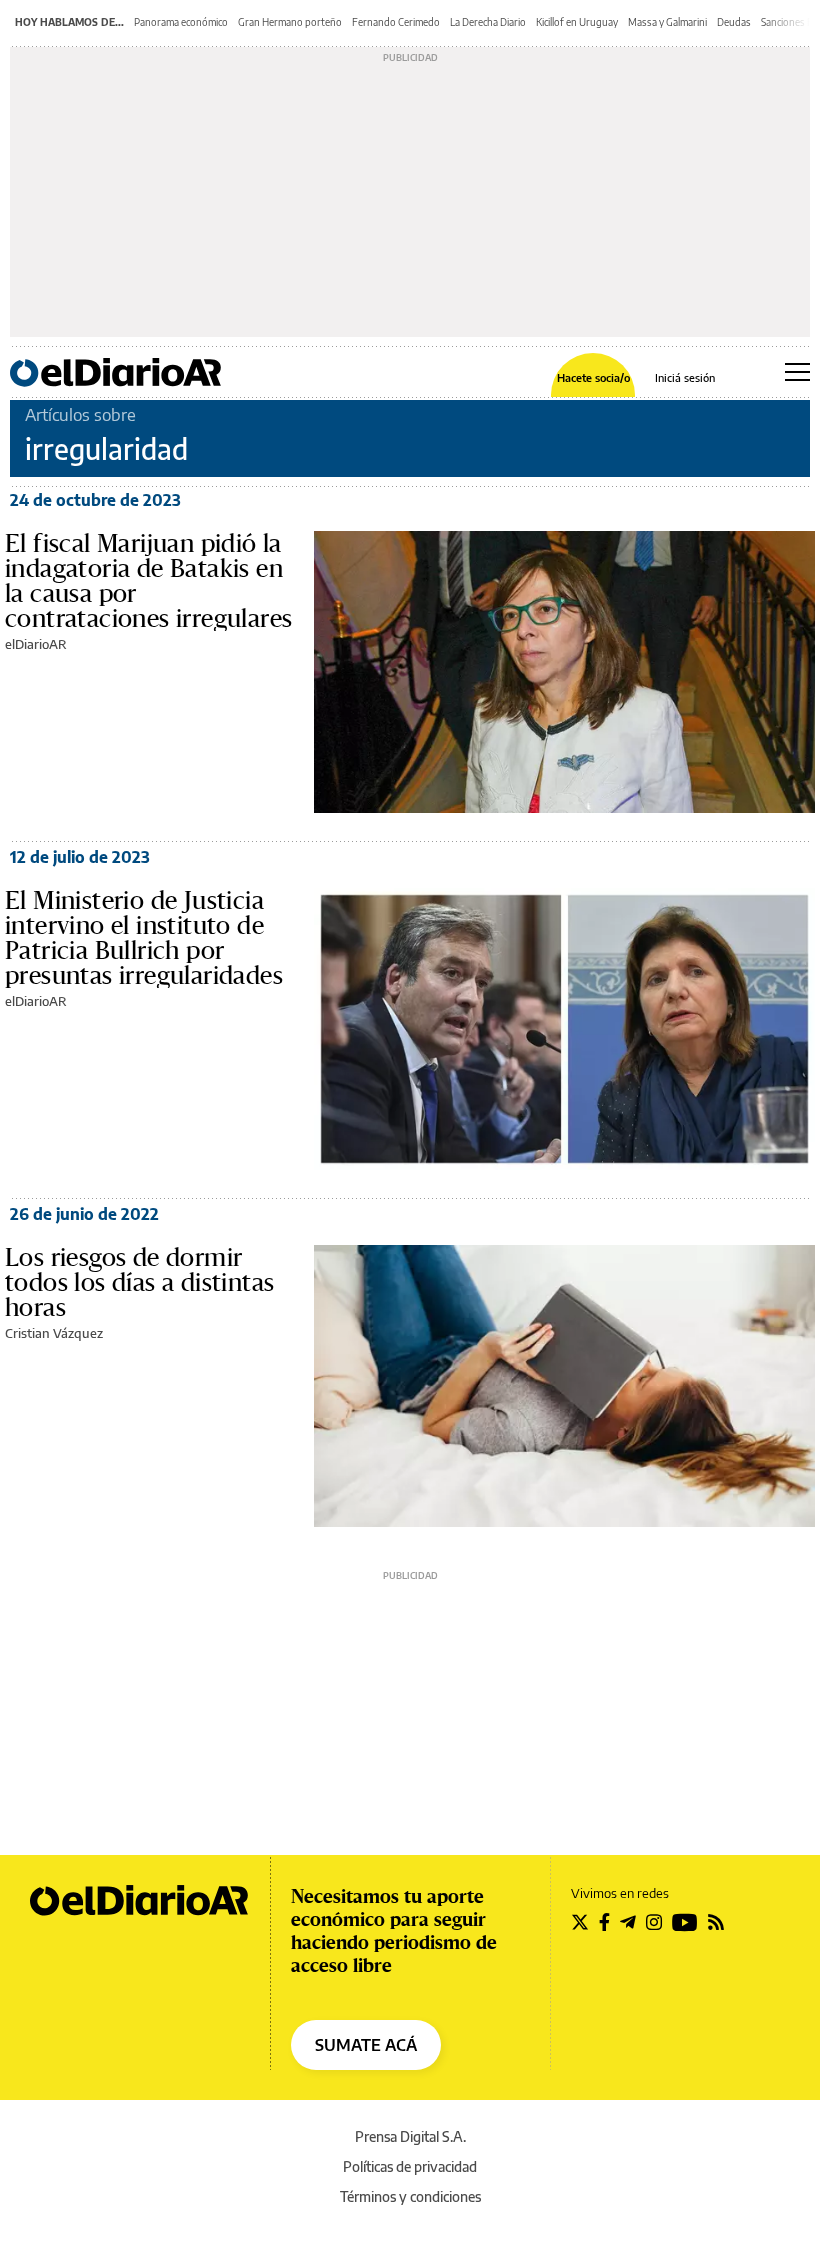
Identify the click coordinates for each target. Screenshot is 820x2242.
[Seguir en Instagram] (654, 1922)
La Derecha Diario (488, 22)
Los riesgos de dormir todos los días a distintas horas (139, 1282)
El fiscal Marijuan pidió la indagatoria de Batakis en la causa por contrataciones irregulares (148, 580)
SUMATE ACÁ (366, 2045)
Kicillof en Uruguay (577, 22)
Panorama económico (181, 22)
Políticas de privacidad (410, 2166)
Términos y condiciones (410, 2196)
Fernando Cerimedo (396, 22)
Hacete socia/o (593, 377)
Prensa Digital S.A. (410, 2136)
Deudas (734, 22)
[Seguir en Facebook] (604, 1922)
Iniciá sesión (685, 377)
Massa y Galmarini (667, 22)
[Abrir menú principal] (797, 372)
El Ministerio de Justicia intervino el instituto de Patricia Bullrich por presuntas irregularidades (144, 937)
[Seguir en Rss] (716, 1922)
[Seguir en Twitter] (580, 1922)
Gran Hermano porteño (290, 22)
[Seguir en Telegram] (628, 1922)
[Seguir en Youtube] (685, 1922)
